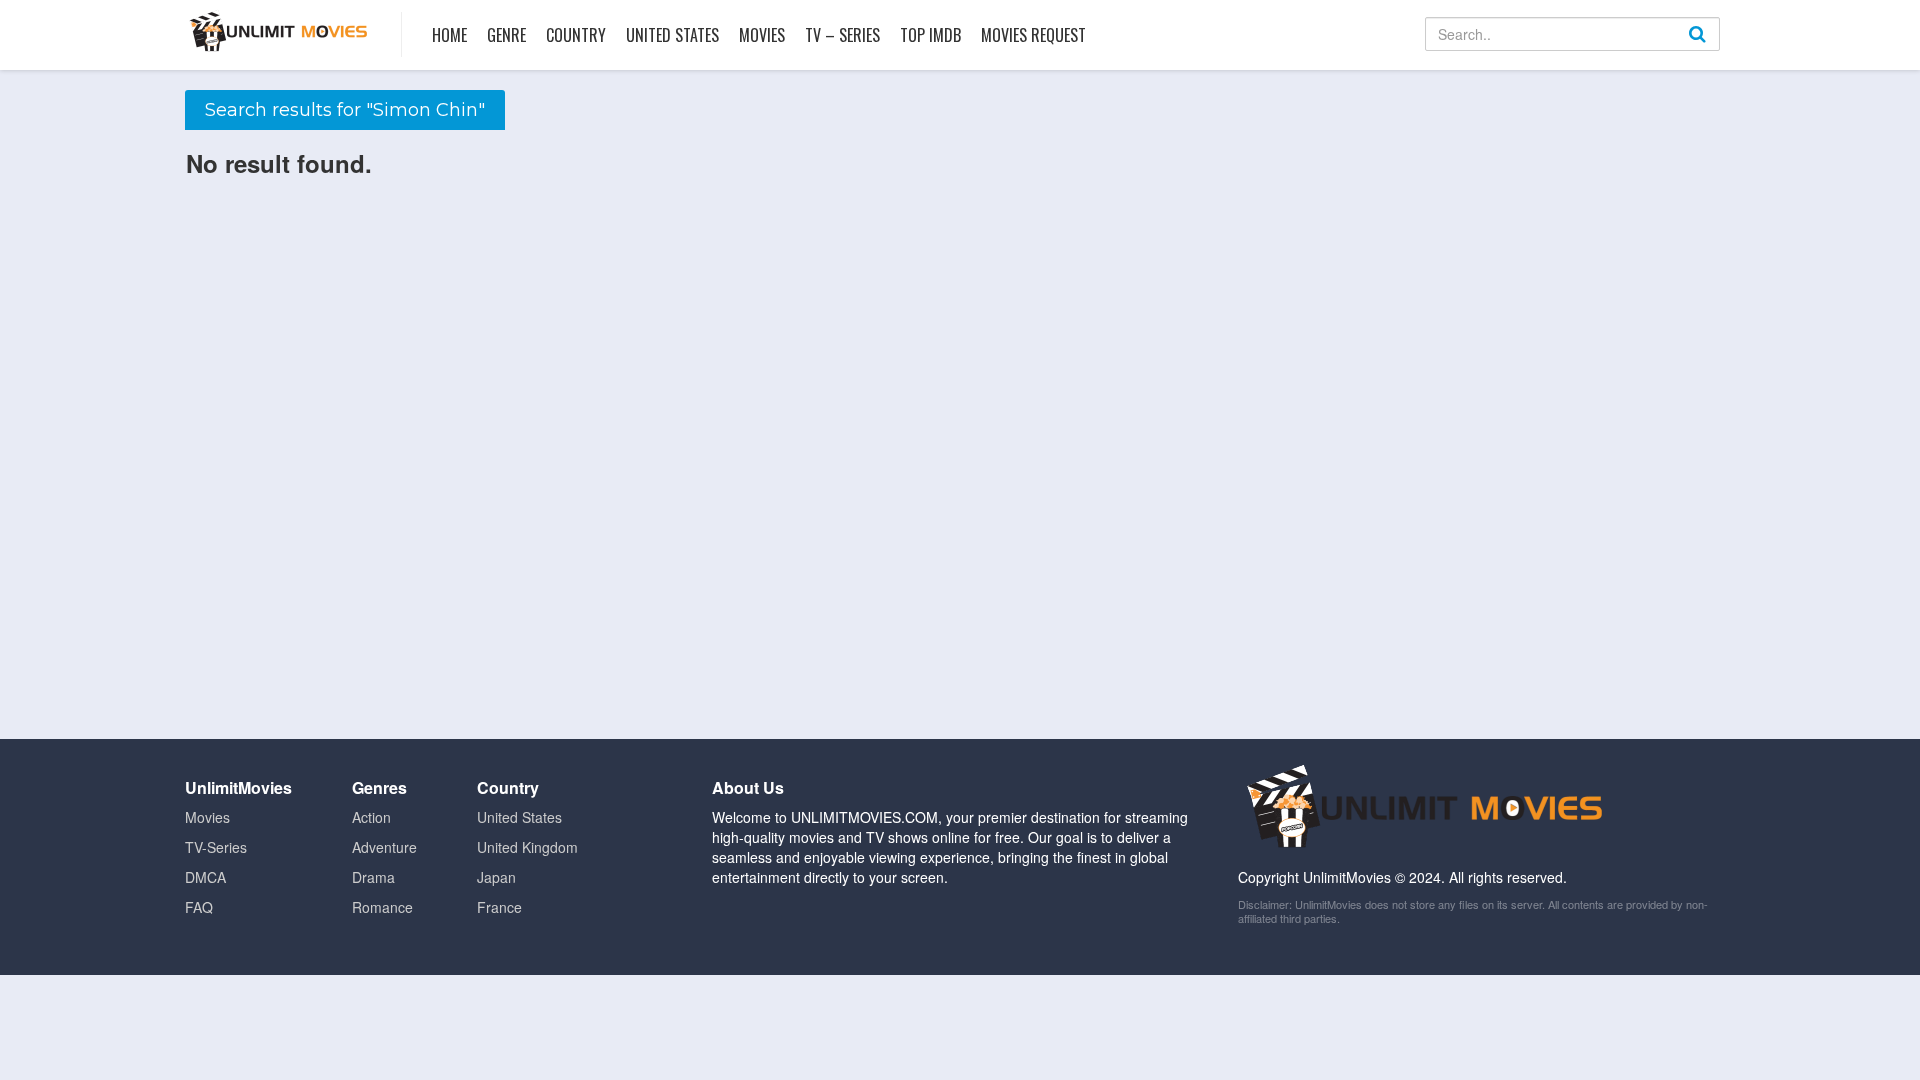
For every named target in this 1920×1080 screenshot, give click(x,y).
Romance (382, 907)
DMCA (205, 877)
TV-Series (216, 847)
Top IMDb (930, 35)
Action (371, 817)
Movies (762, 35)
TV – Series (842, 35)
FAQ (199, 907)
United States (672, 35)
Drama (373, 877)
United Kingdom (527, 847)
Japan (496, 877)
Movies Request (1033, 35)
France (499, 907)
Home (449, 35)
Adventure (384, 847)
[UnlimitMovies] (278, 31)
